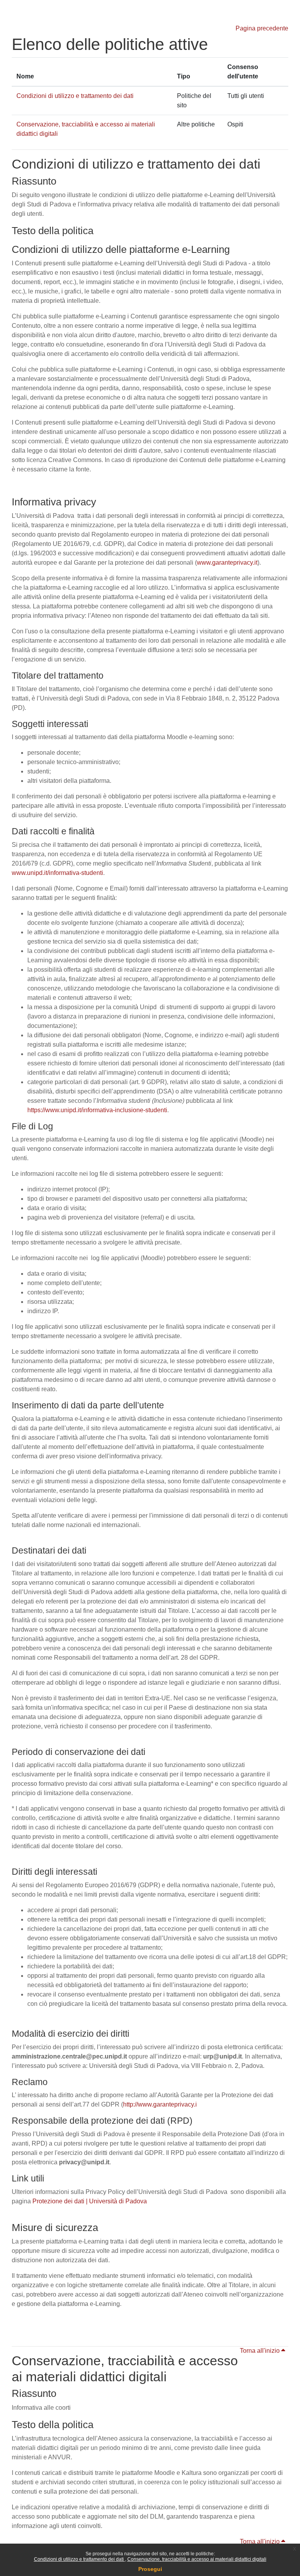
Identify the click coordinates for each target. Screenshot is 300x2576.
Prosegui (150, 2569)
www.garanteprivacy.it (227, 563)
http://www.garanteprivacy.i (160, 2104)
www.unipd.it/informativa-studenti (57, 873)
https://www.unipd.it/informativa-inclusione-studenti (97, 1110)
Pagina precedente (262, 28)
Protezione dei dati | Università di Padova (90, 2201)
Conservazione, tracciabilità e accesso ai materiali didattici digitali (197, 2559)
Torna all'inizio (261, 2351)
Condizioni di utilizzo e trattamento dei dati (79, 2559)
